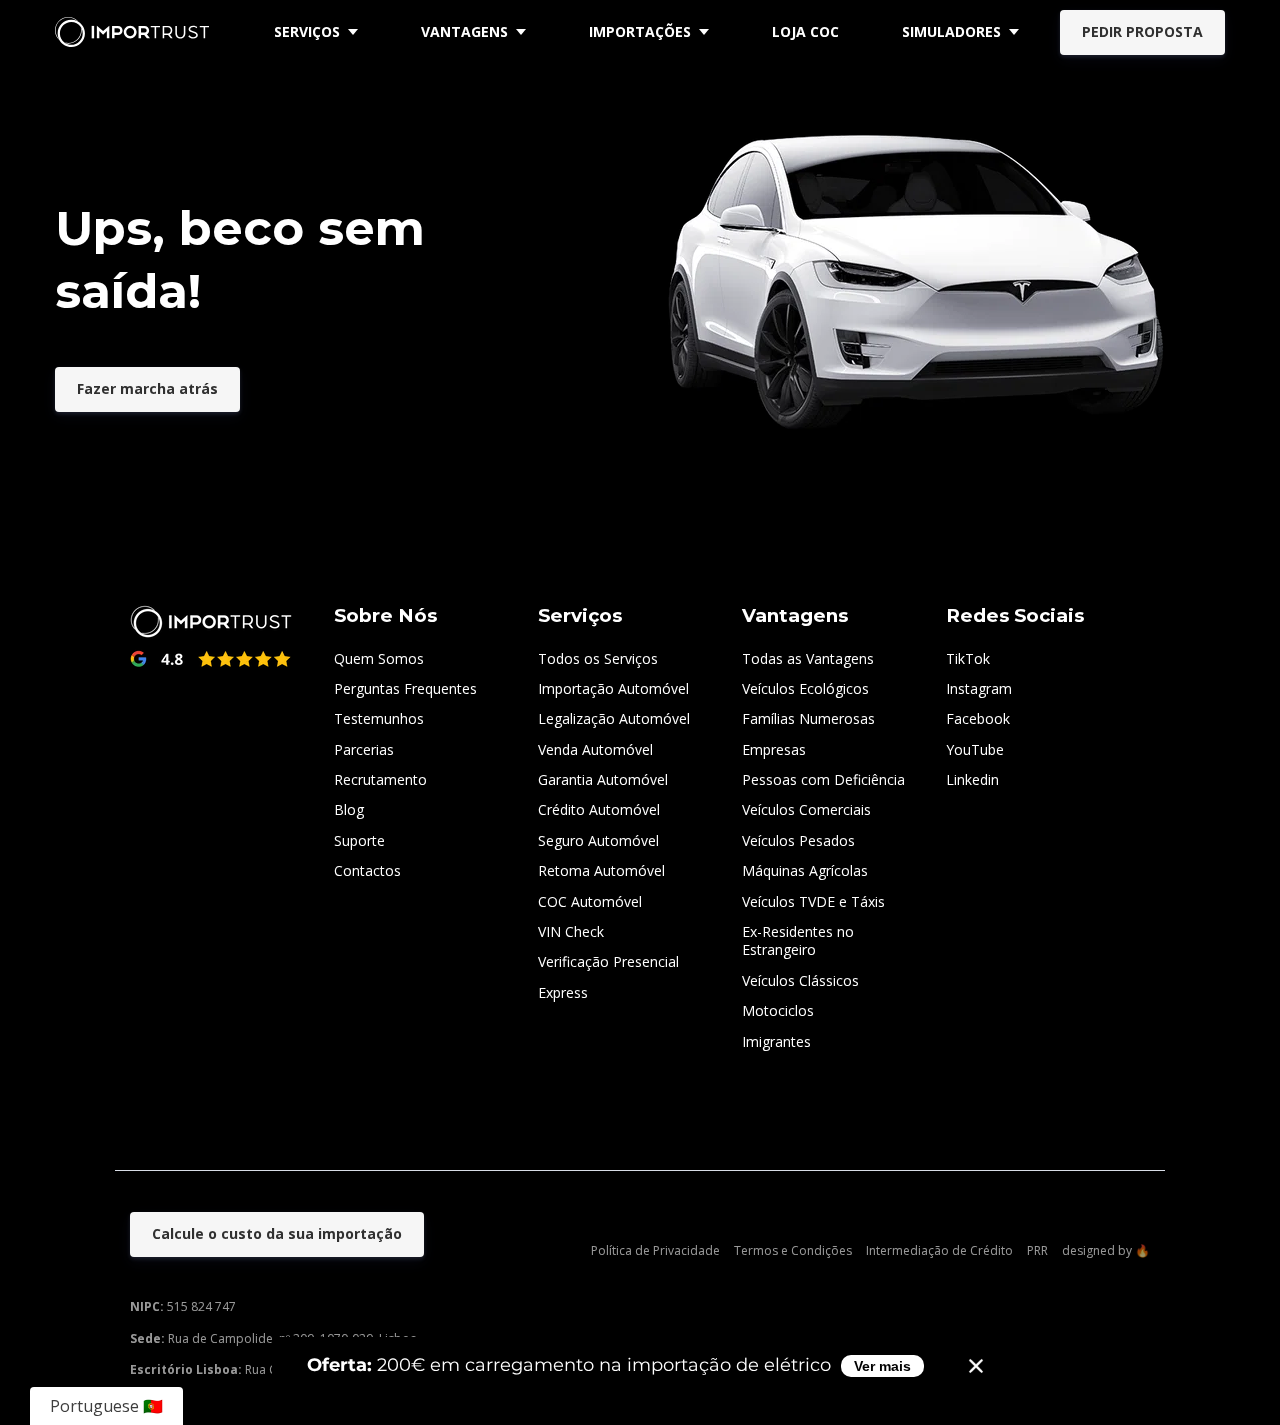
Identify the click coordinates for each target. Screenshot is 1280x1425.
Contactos (367, 870)
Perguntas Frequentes (405, 688)
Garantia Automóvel (603, 779)
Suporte (359, 840)
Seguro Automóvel (598, 840)
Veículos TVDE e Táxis (813, 901)
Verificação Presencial (608, 961)
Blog (349, 809)
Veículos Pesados (798, 840)
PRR (1037, 1250)
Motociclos (778, 1010)
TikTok (968, 658)
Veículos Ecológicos (805, 688)
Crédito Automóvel (599, 809)
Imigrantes (776, 1041)
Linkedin (972, 779)
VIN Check (571, 931)
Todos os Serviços (598, 658)
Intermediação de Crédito (939, 1250)
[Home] (137, 32)
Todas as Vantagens (808, 658)
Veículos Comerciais (806, 809)
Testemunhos (379, 718)
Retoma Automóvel (601, 870)
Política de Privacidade (655, 1250)
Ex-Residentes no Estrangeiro (798, 940)
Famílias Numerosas (808, 718)
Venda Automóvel (595, 749)
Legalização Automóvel (614, 718)
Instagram (979, 688)
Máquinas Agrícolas (805, 870)
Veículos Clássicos (800, 980)
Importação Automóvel (613, 688)
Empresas (774, 749)
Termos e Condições (793, 1250)
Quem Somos (379, 658)
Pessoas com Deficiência (823, 779)
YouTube (975, 749)
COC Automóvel (590, 901)
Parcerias (364, 749)
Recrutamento (380, 779)
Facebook (978, 718)
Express (563, 992)
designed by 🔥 (1106, 1250)
